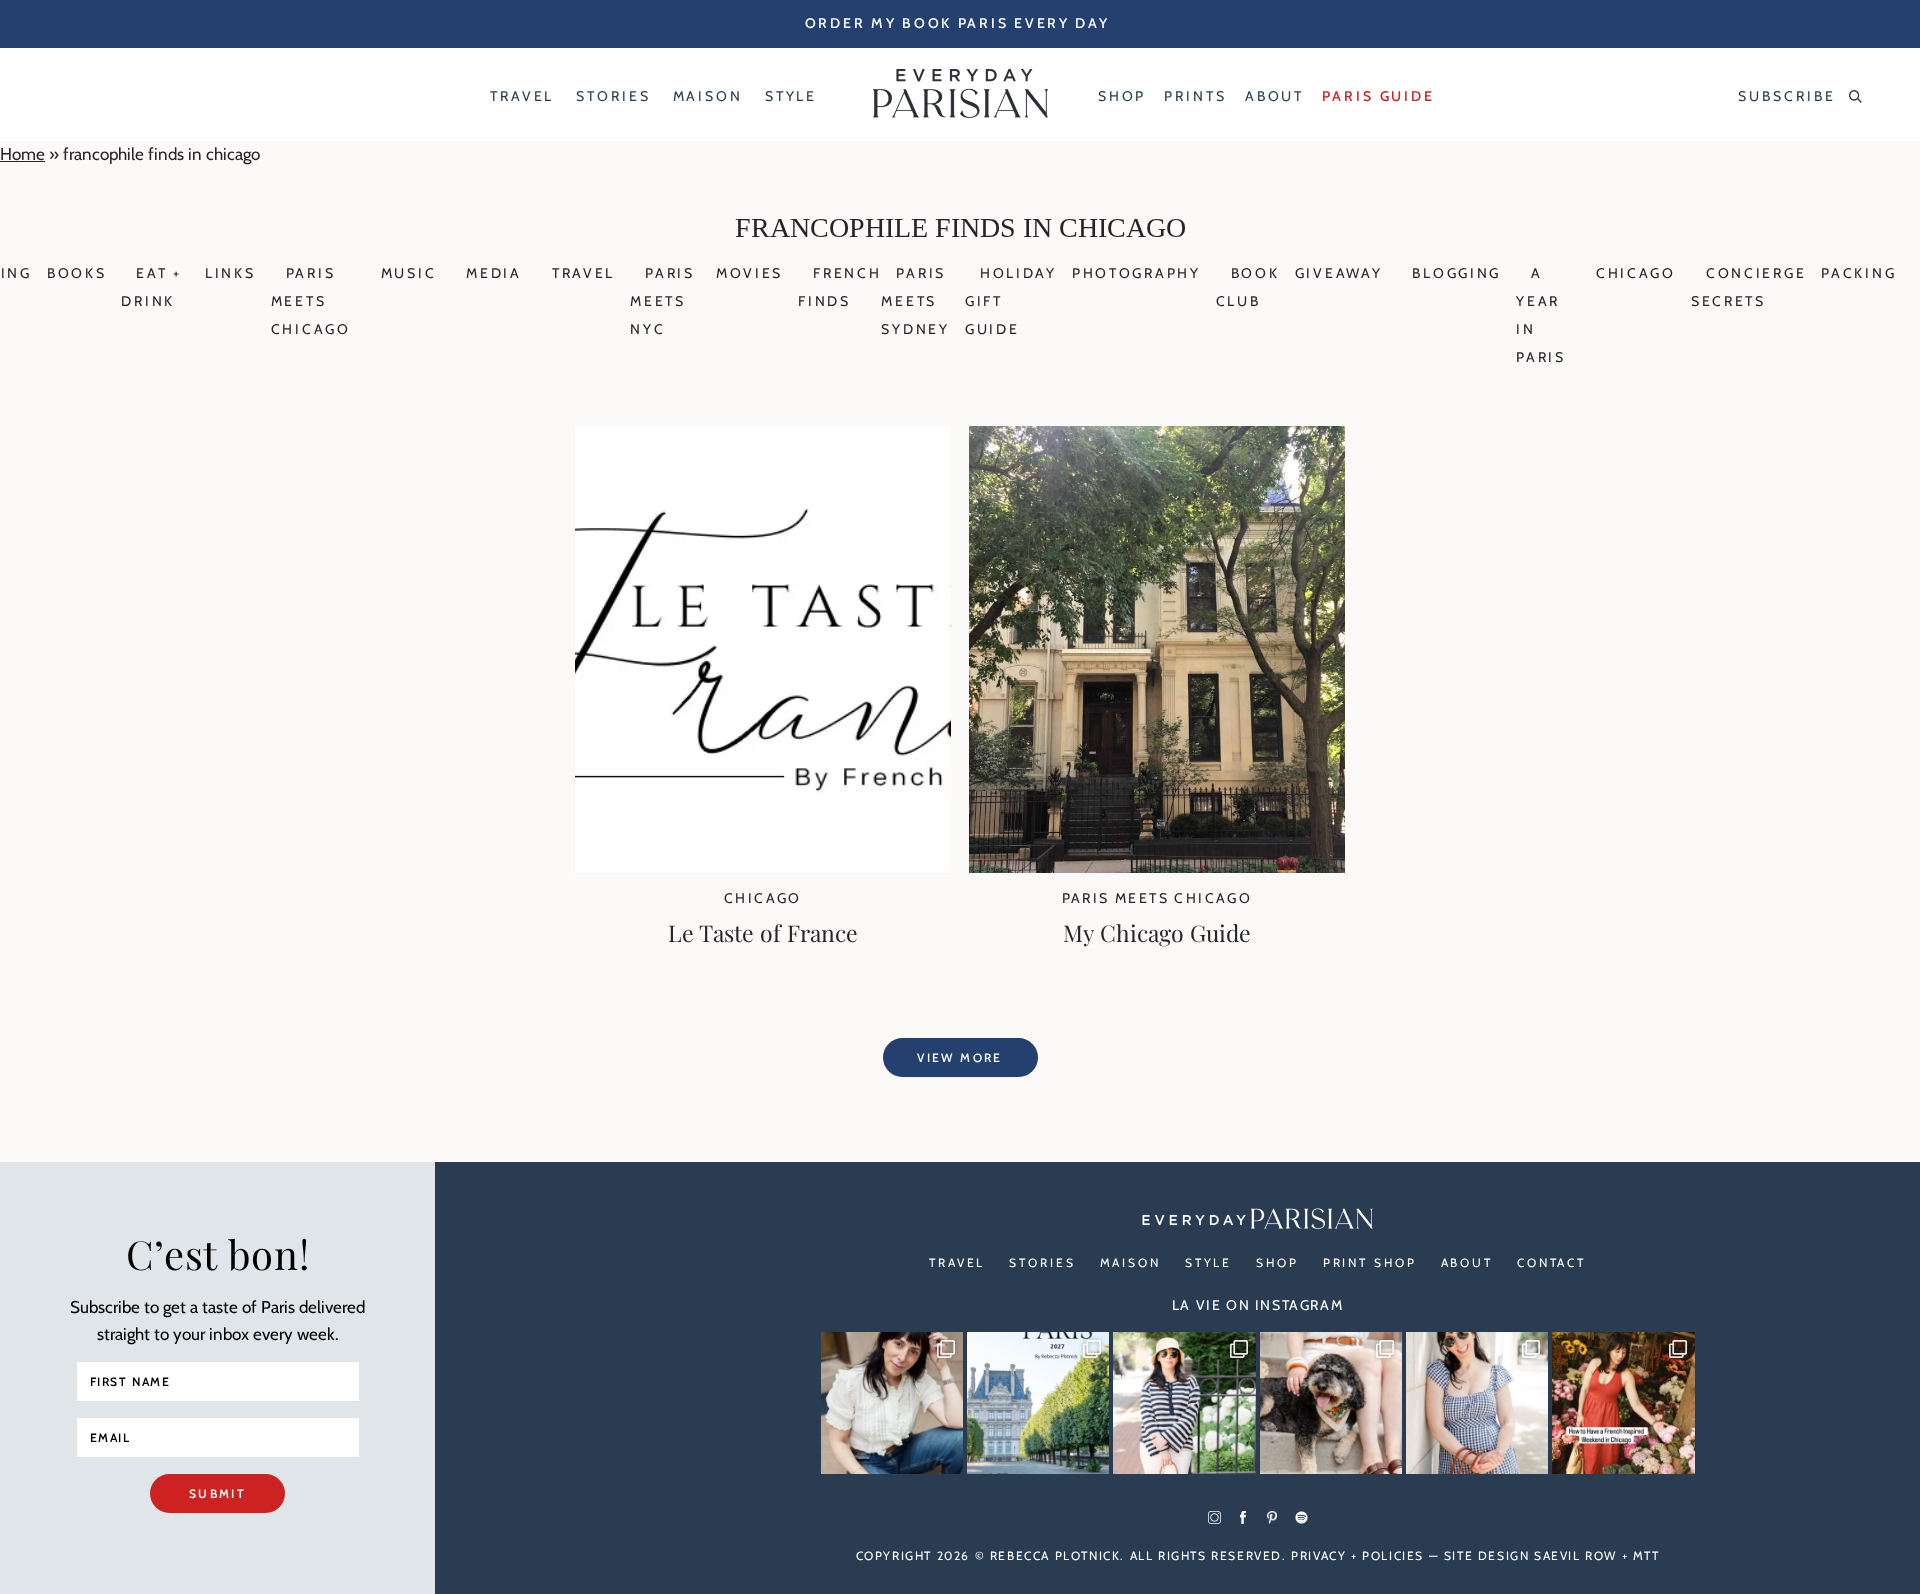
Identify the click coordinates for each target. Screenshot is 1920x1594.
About (1467, 1262)
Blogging (1456, 273)
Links (230, 273)
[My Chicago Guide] (1157, 867)
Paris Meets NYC (662, 301)
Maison (1130, 1262)
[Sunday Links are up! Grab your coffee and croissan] (892, 1403)
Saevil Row (1575, 1555)
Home (22, 154)
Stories (1042, 1262)
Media (494, 273)
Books (77, 273)
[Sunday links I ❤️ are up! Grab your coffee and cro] (1184, 1403)
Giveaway (1339, 273)
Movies (749, 273)
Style (1208, 1262)
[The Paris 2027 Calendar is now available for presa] (1038, 1403)
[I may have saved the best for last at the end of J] (1331, 1403)
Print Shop (1370, 1262)
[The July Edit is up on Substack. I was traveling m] (1477, 1403)
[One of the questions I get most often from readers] (1623, 1403)
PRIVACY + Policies (1357, 1555)
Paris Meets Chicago (311, 301)
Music (409, 273)
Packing (1858, 273)
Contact (1551, 1262)
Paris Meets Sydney (915, 301)
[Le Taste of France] (763, 867)
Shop (1277, 1262)
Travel (583, 273)
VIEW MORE (960, 1057)
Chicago (1636, 273)
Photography (1136, 273)
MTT (1646, 1555)
